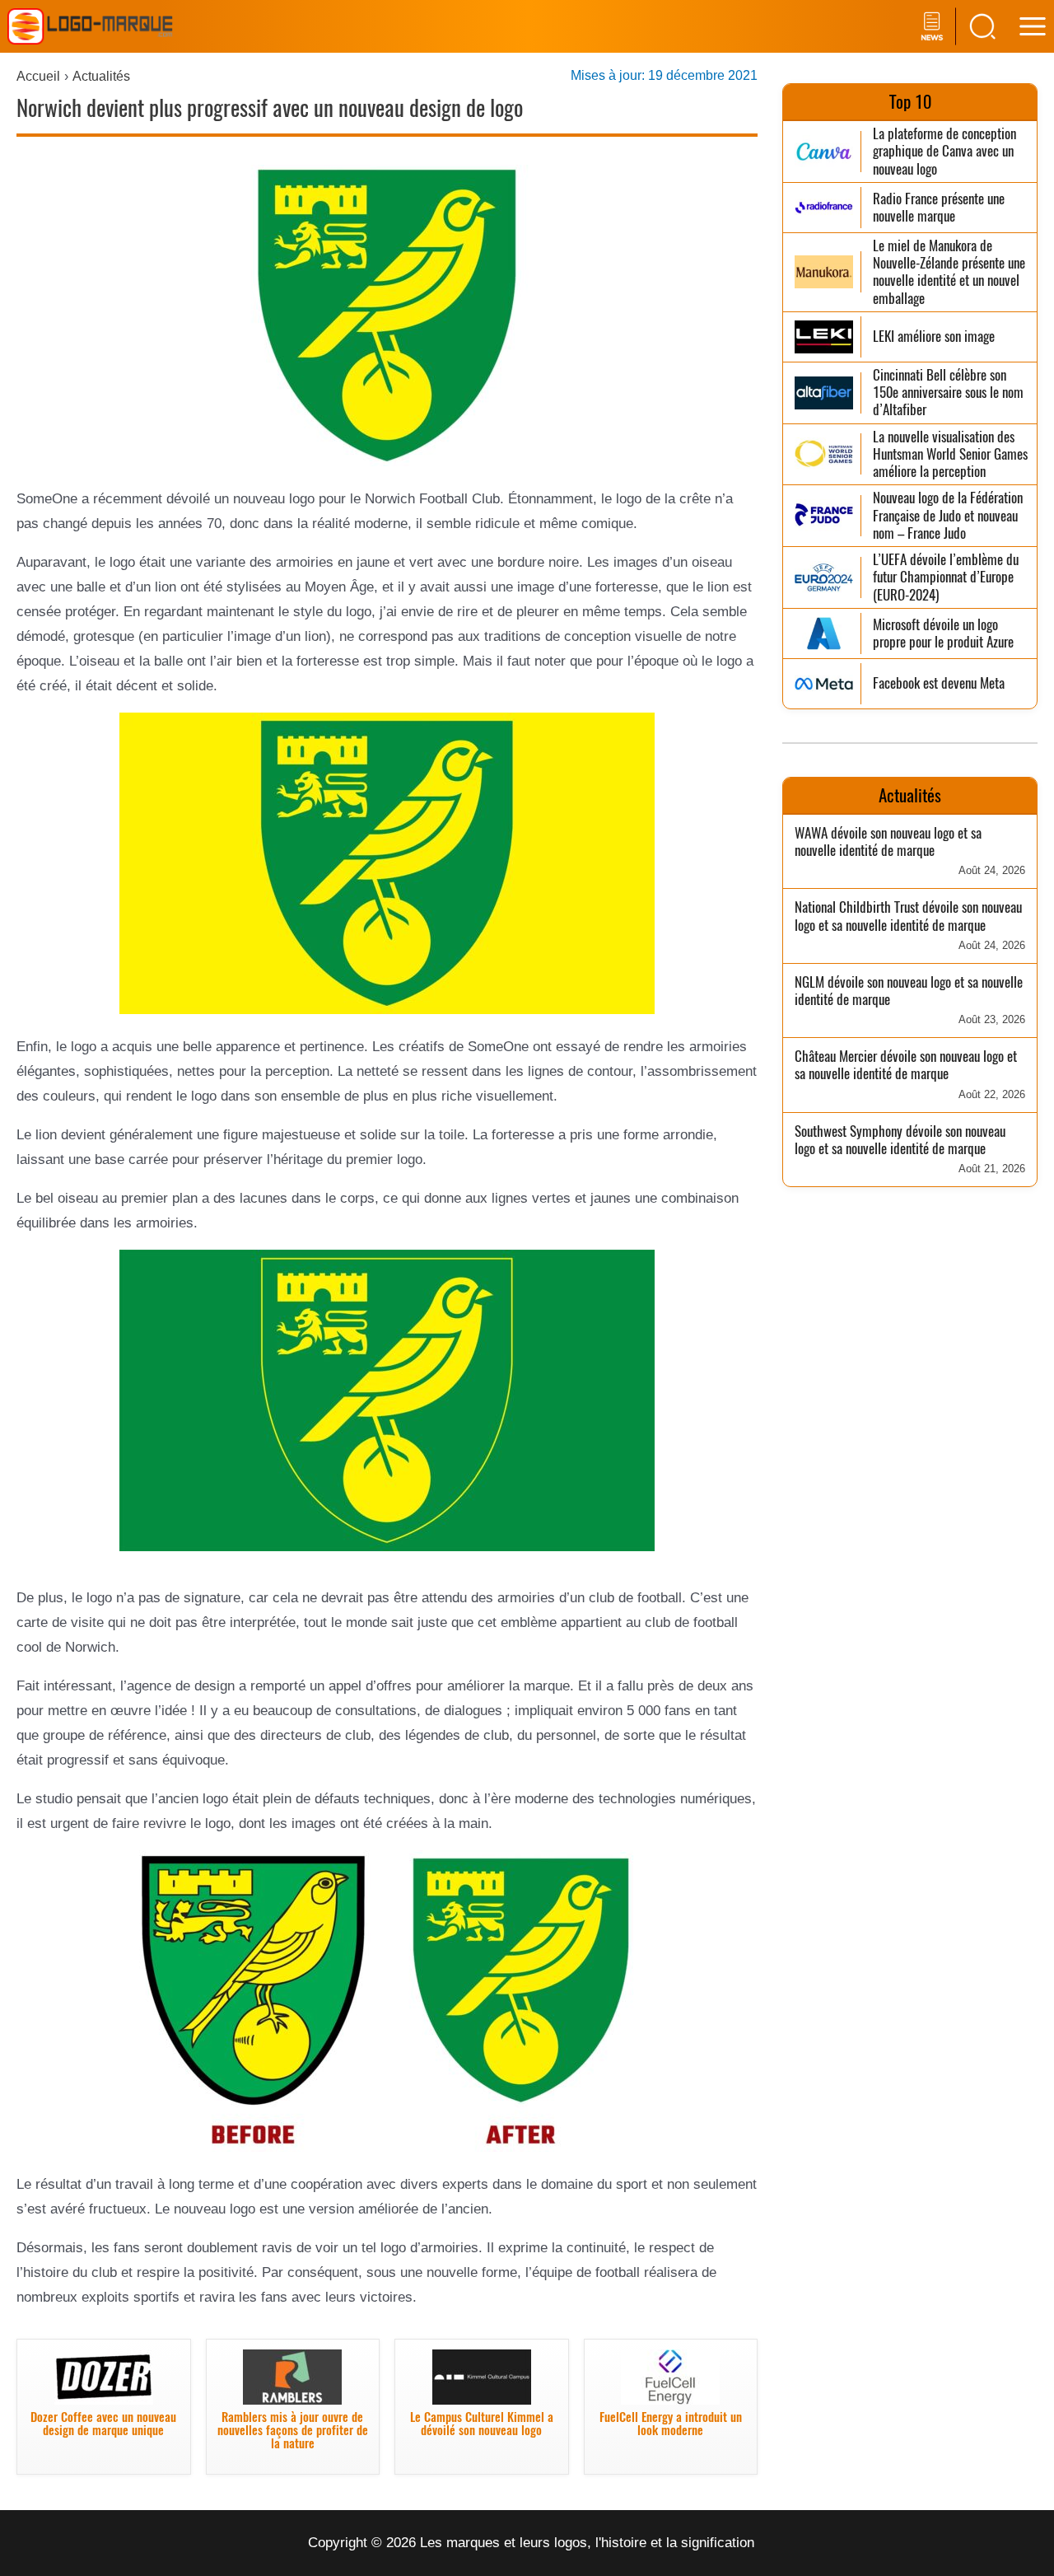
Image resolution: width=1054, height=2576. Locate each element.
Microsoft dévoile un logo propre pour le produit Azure (943, 634)
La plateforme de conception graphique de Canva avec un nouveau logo (944, 152)
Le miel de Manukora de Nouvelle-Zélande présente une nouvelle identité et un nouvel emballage (949, 272)
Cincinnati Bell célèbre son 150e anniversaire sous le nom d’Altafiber (948, 393)
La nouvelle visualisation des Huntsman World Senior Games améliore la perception (950, 455)
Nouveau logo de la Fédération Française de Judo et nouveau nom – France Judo (948, 516)
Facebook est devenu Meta (939, 683)
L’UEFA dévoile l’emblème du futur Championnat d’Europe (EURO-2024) (946, 577)
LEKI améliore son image (934, 337)
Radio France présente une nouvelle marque (939, 208)
